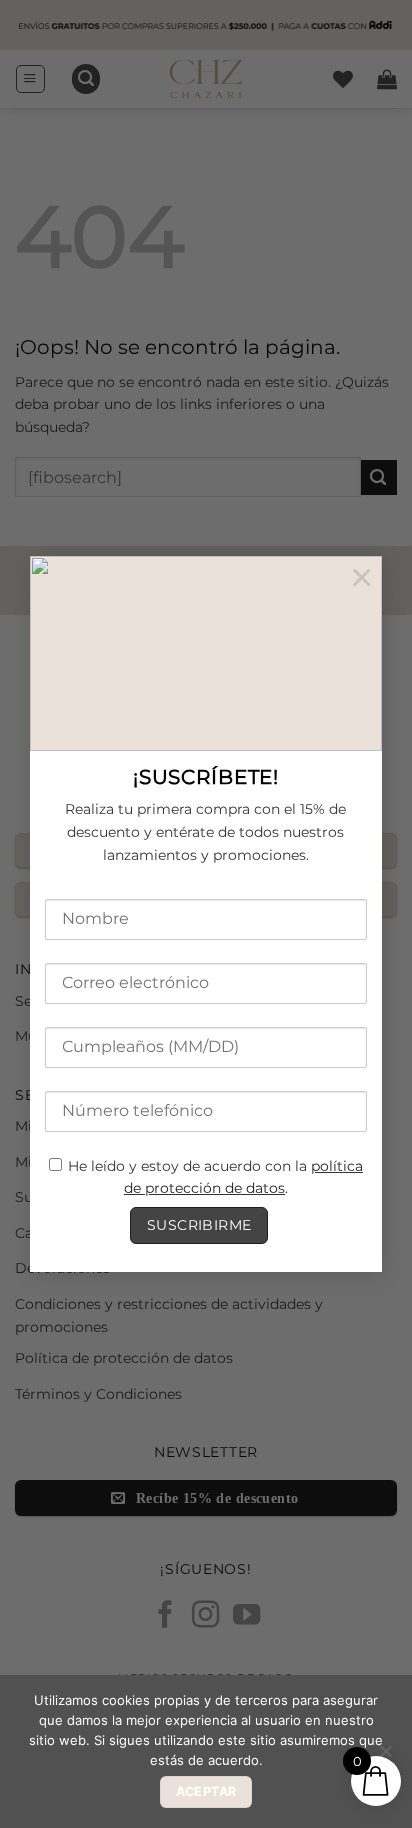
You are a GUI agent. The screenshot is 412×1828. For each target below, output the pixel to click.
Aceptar (206, 1791)
